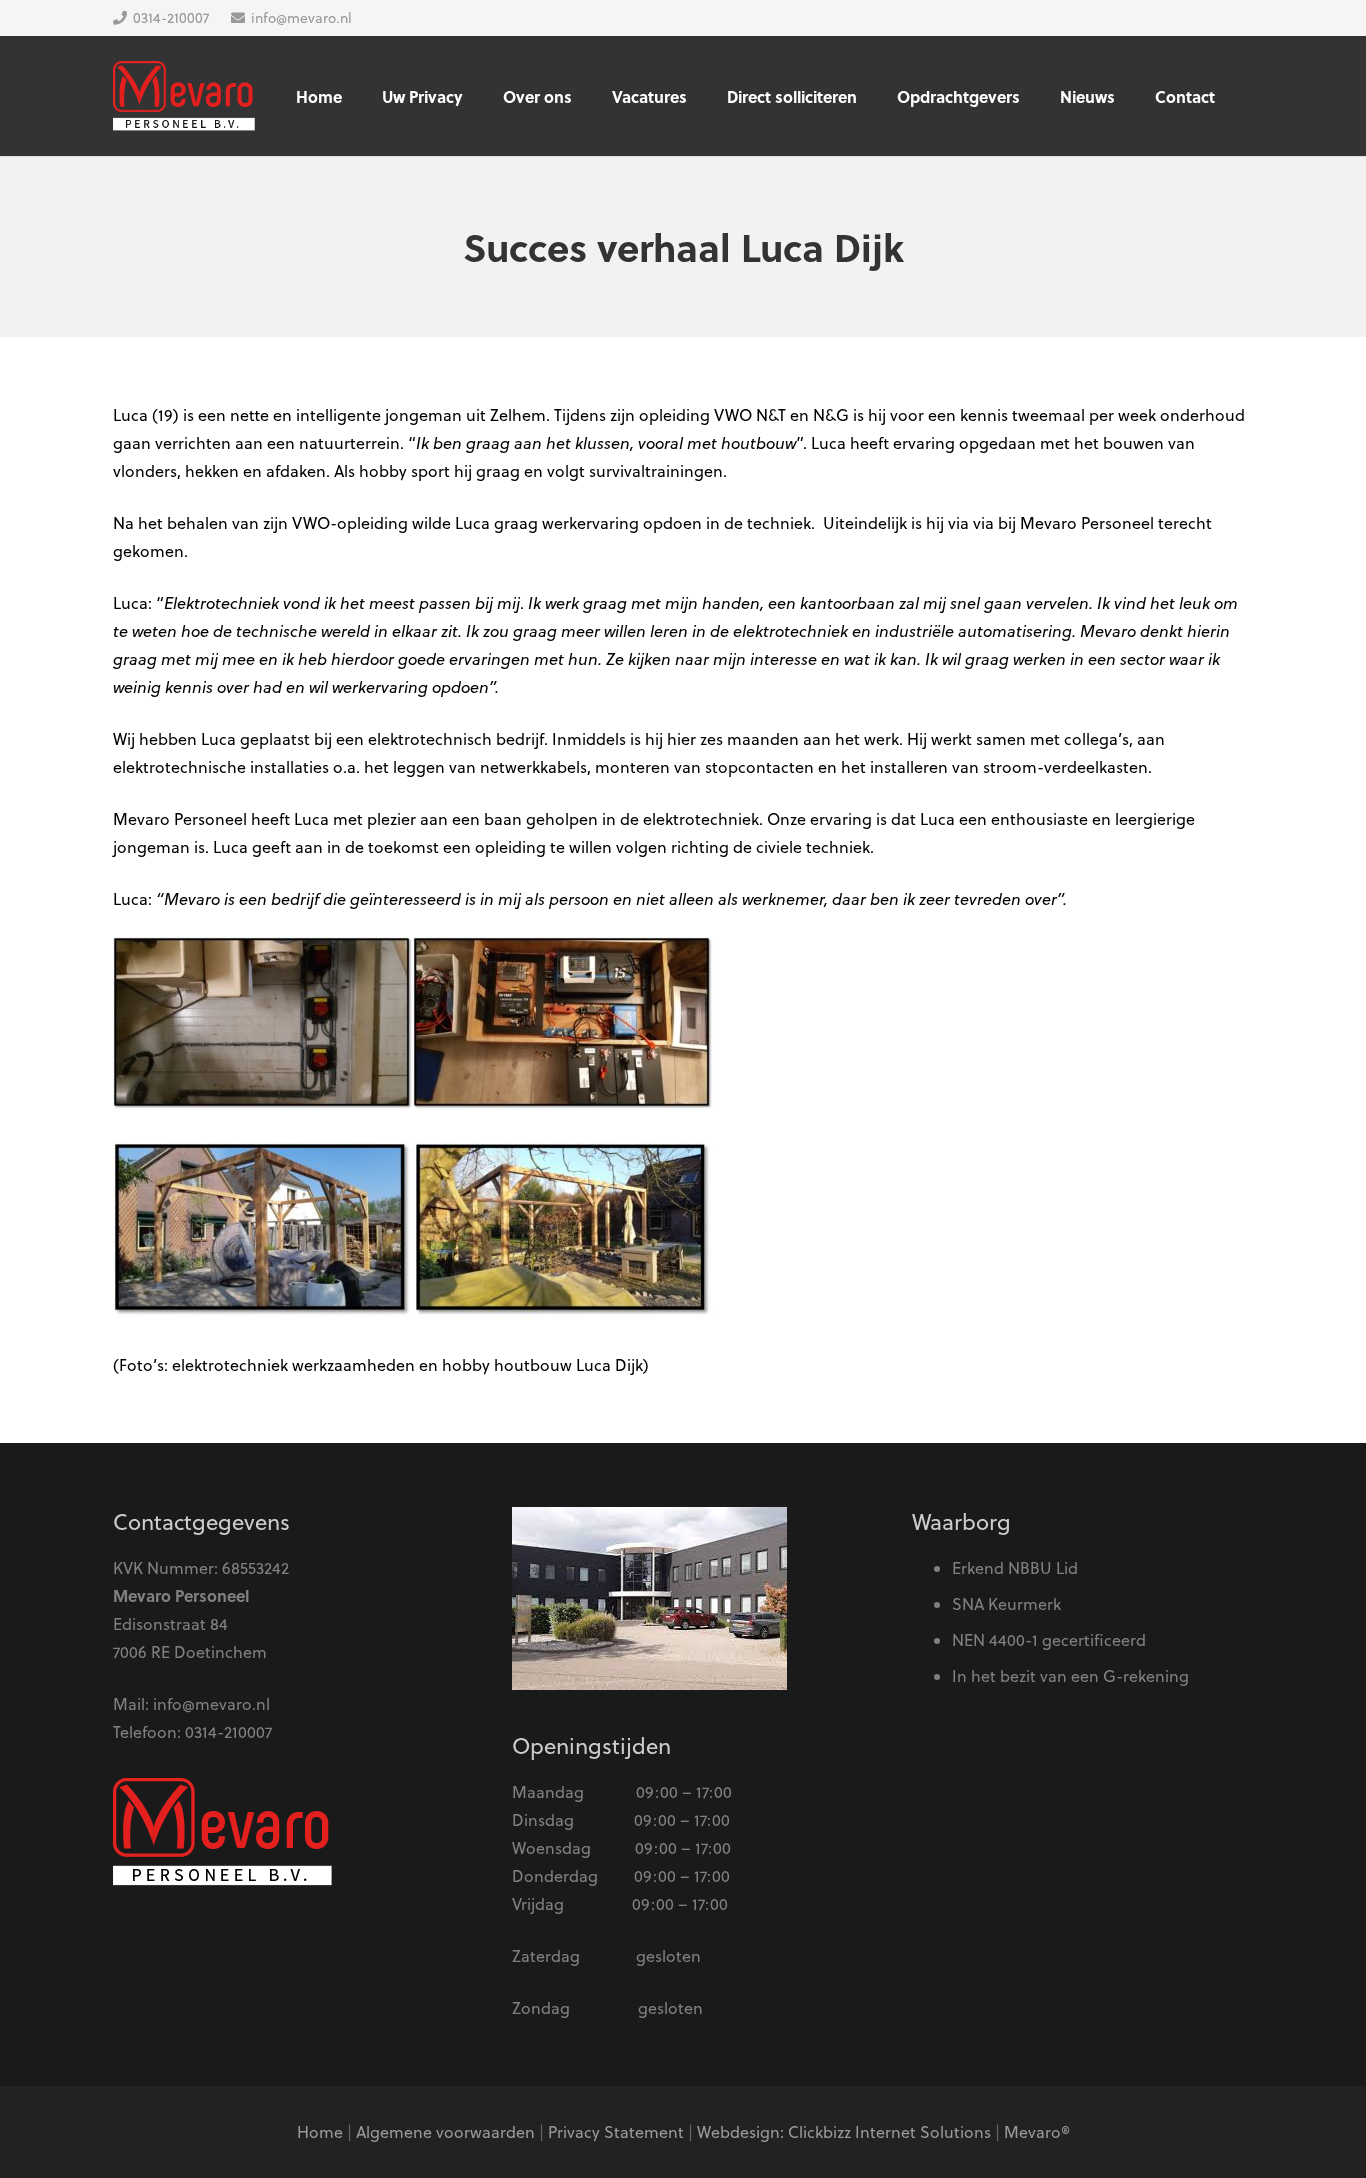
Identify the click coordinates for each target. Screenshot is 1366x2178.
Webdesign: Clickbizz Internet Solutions (844, 2132)
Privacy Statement (616, 2132)
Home (320, 2132)
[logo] (184, 96)
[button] (1243, 96)
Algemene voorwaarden (445, 2132)
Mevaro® (1037, 2132)
